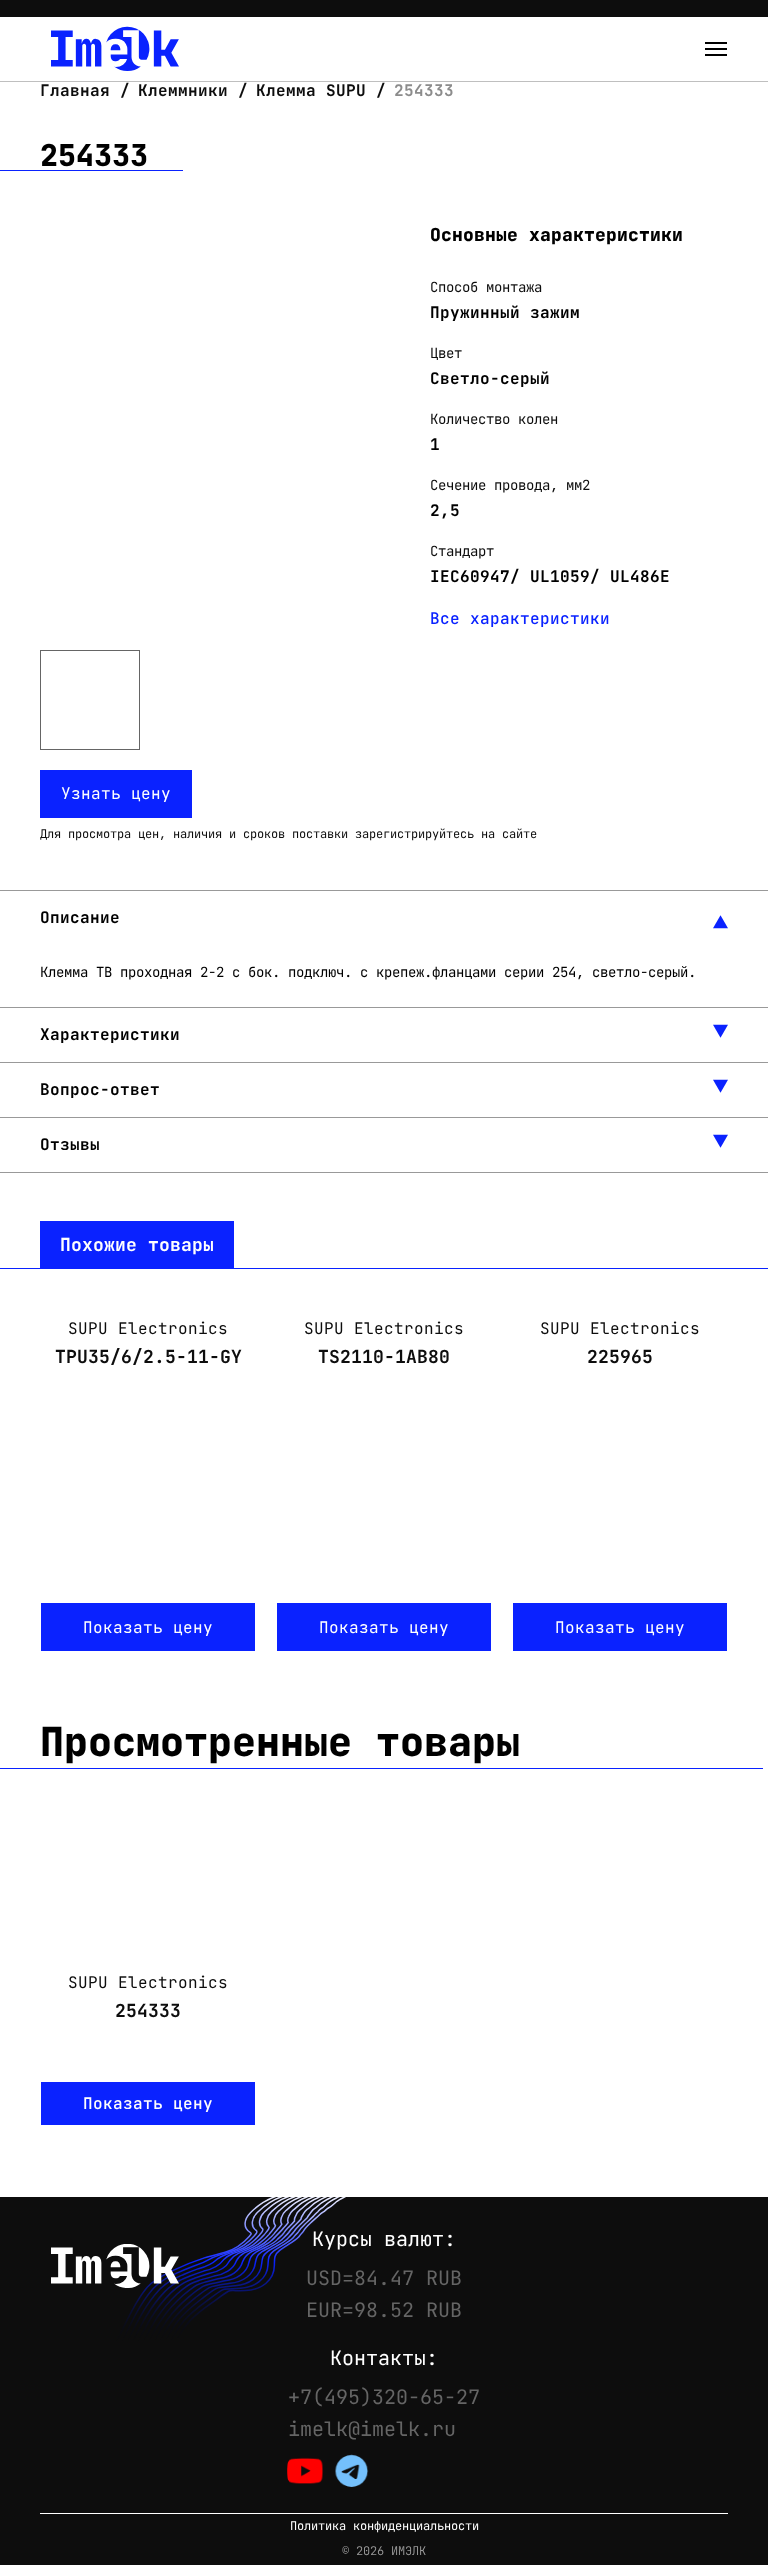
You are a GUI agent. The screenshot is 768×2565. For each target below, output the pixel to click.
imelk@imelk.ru (372, 2429)
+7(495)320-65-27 (384, 2397)
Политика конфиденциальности (384, 2526)
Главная (80, 90)
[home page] (115, 49)
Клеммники (183, 90)
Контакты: (384, 2358)
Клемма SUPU (311, 90)
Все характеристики (520, 618)
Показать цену (148, 1627)
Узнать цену (116, 793)
